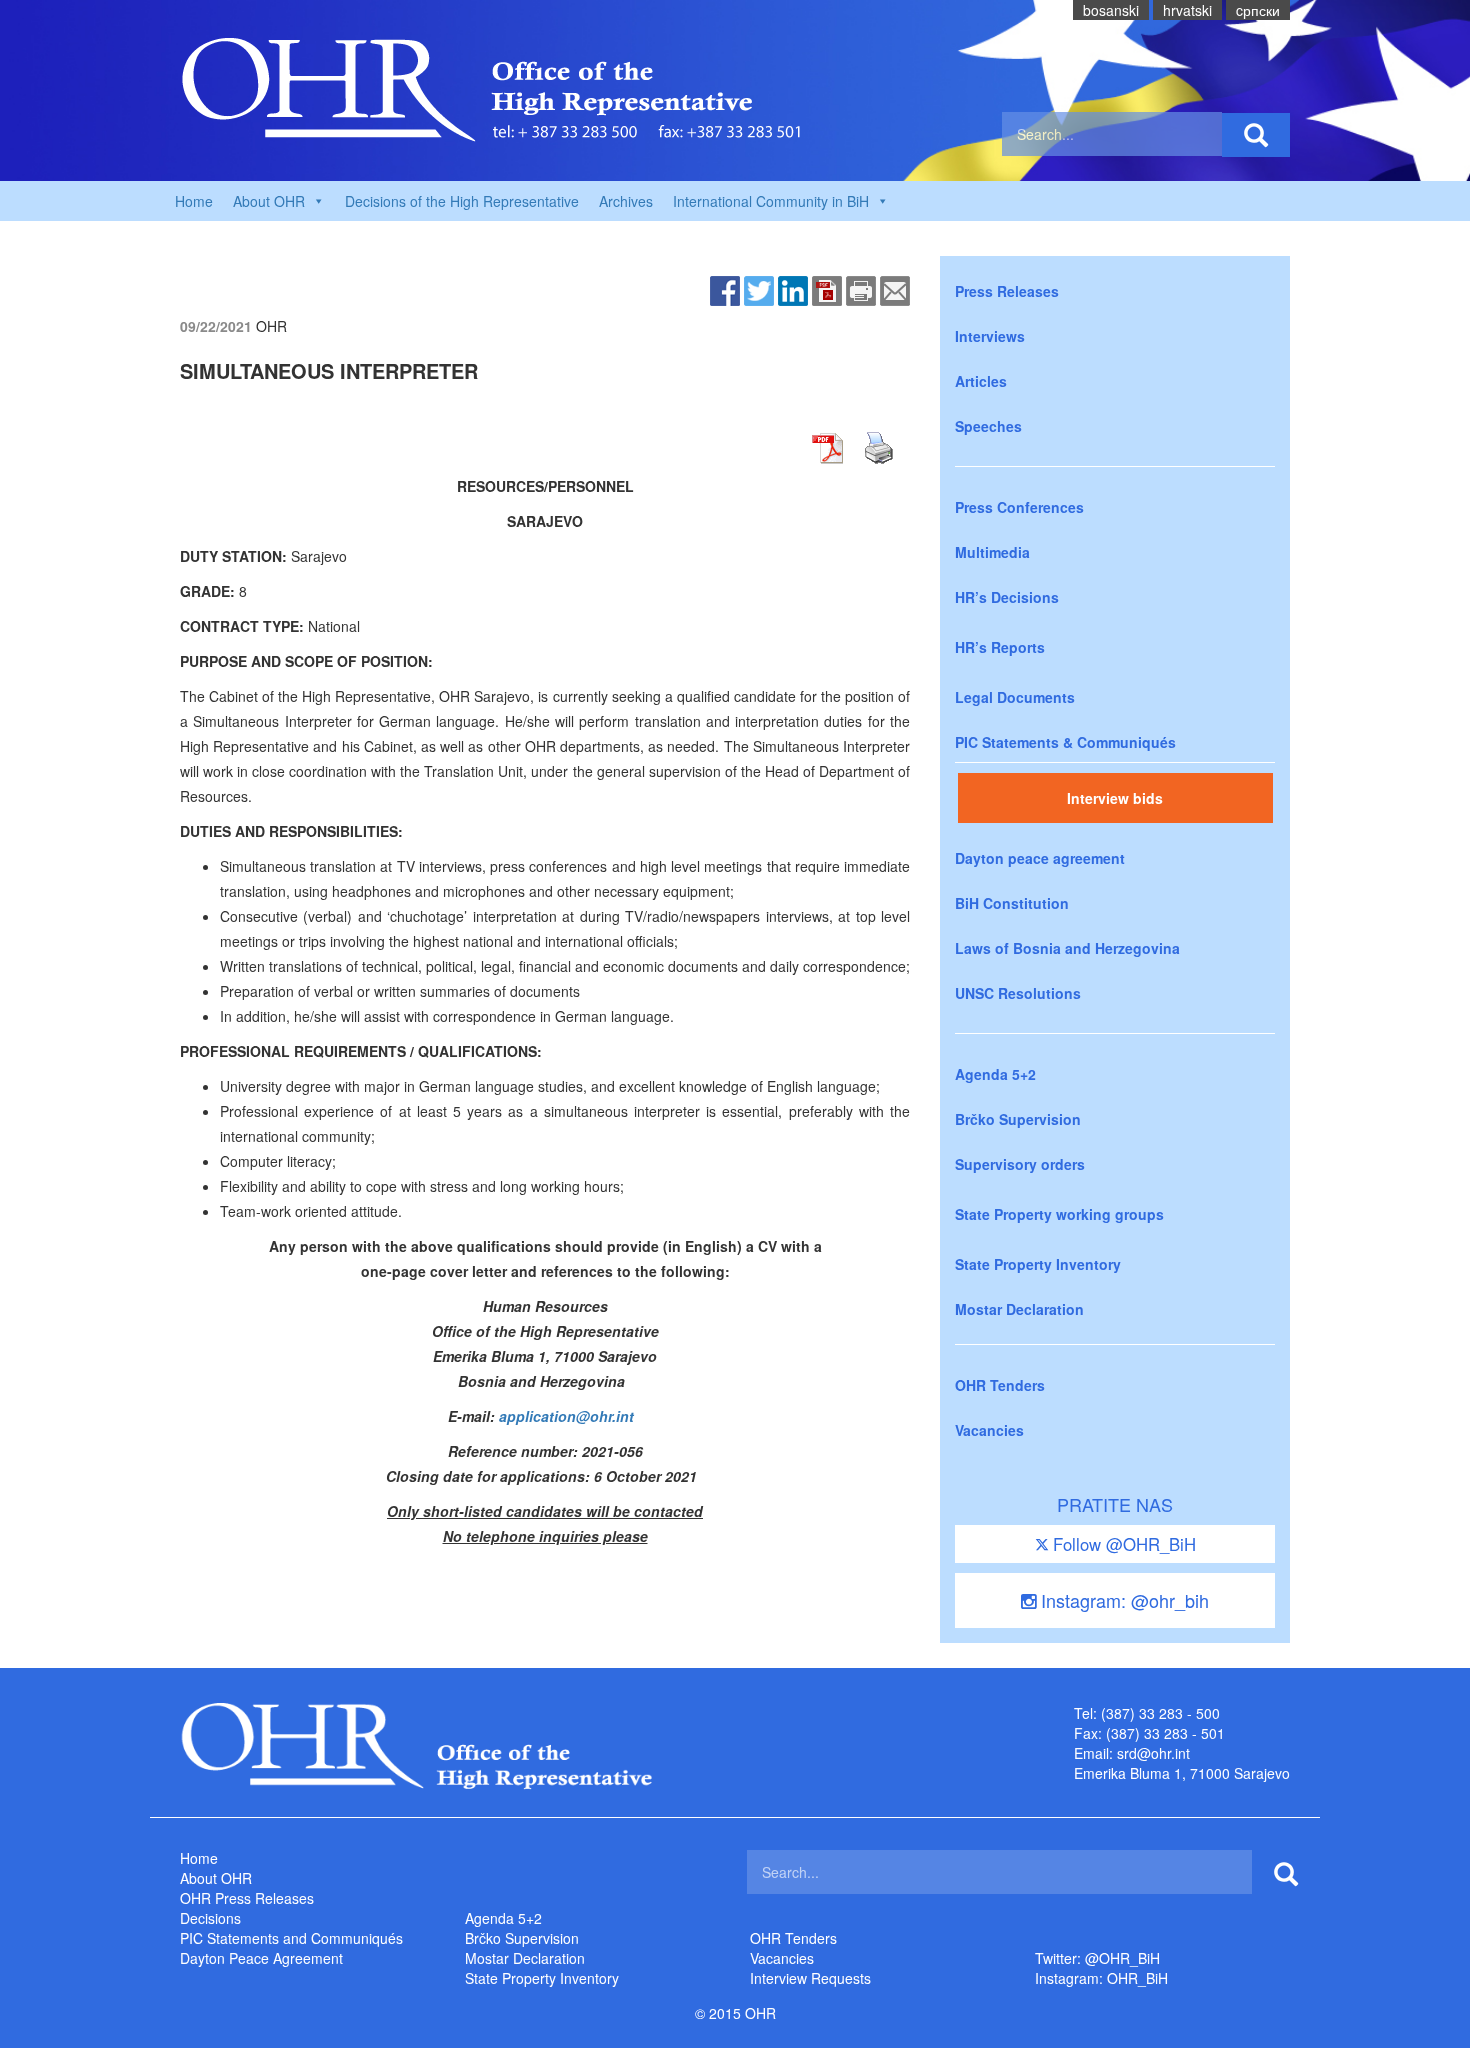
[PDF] (827, 289)
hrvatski (1187, 10)
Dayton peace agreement (1040, 858)
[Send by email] (895, 289)
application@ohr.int (566, 1416)
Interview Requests (810, 1978)
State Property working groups (1059, 1214)
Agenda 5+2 (995, 1074)
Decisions (210, 1918)
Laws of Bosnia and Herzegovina (1067, 948)
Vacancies (989, 1430)
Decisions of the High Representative (462, 201)
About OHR (216, 1878)
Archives (626, 201)
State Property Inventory (1038, 1264)
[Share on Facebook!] (725, 289)
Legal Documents (1015, 697)
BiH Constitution (1012, 903)
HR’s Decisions (1007, 597)
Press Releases (1007, 291)
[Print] (861, 289)
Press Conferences (1019, 507)
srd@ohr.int (1153, 1753)
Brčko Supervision (1018, 1119)
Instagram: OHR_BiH (1101, 1978)
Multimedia (992, 552)
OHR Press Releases (247, 1898)
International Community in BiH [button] (771, 201)
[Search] (1256, 135)
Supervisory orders (1020, 1164)
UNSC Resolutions (1018, 993)
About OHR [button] (269, 201)
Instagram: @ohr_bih (1122, 1600)
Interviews (990, 336)
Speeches (988, 426)
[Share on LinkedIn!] (793, 289)
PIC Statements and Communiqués (291, 1938)
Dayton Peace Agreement (261, 1958)
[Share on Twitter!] (759, 289)
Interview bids (1115, 798)
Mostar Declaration (1019, 1309)
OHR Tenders (1000, 1385)
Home (194, 201)
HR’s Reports (1000, 647)
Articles (981, 381)
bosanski (1111, 10)
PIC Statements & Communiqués (1065, 742)
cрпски (1258, 10)
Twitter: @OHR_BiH (1097, 1958)
